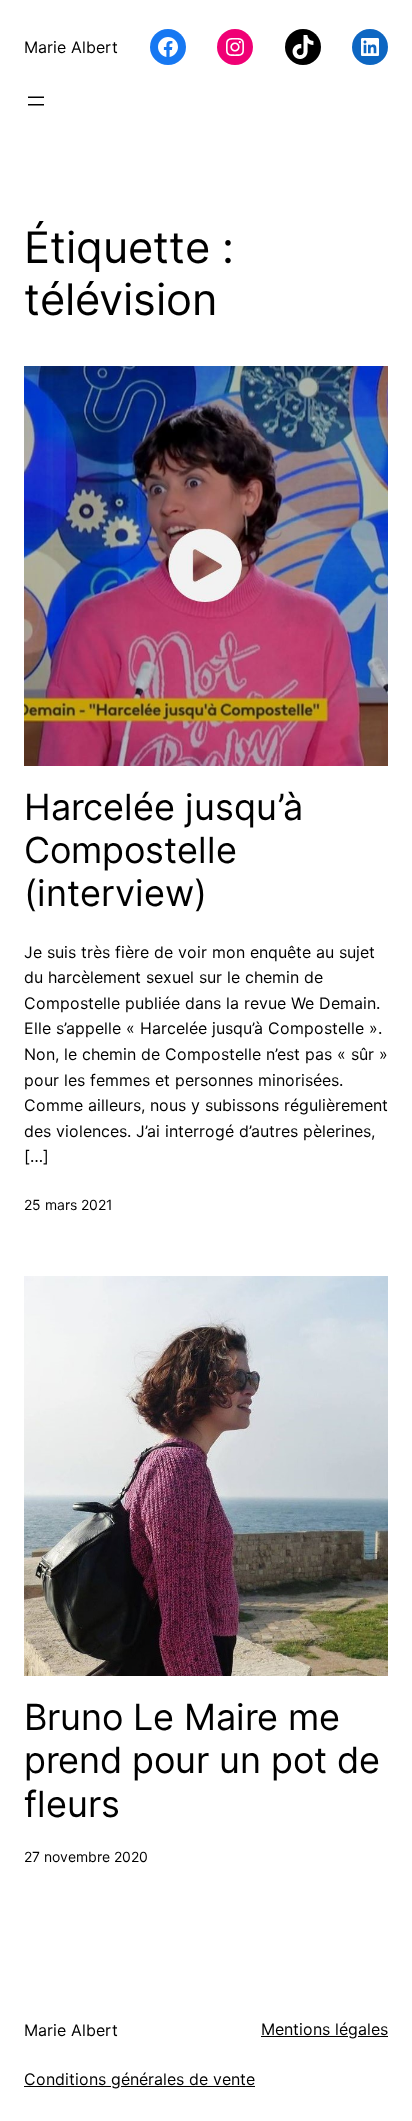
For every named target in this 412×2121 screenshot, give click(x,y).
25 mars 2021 (68, 1204)
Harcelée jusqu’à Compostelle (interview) (163, 850)
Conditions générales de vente (139, 2079)
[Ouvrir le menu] (36, 101)
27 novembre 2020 (86, 1856)
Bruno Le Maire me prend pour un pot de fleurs (202, 1760)
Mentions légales (324, 2029)
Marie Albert (71, 47)
